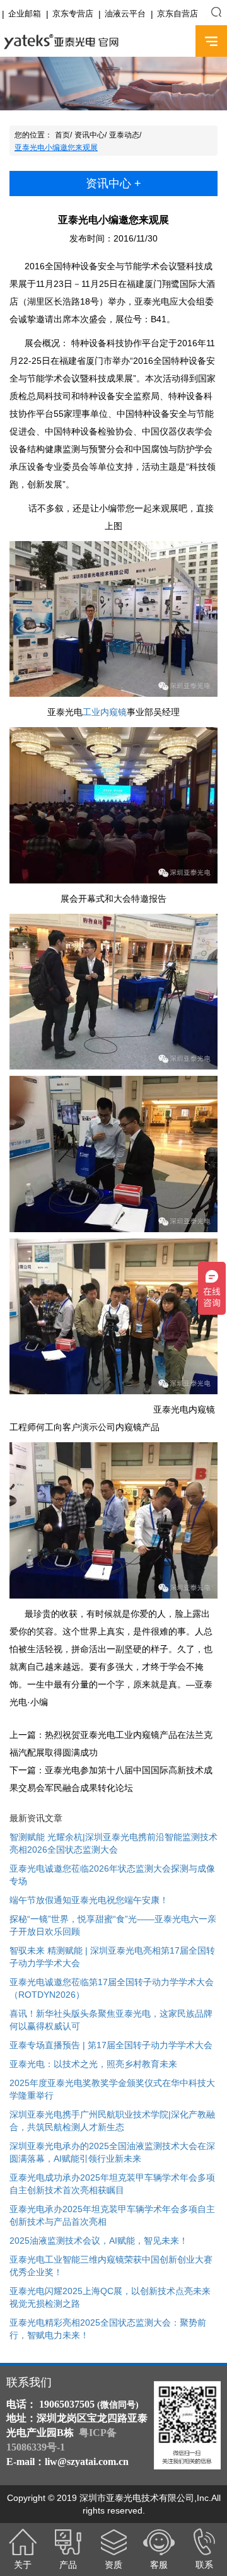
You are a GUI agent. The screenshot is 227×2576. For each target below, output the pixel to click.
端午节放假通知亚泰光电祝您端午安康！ (89, 1900)
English (175, 42)
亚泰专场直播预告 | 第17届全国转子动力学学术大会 (111, 2045)
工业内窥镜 (105, 712)
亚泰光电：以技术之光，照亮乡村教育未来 (93, 2064)
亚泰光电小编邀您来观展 (56, 148)
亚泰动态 (124, 135)
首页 (62, 135)
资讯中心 (90, 135)
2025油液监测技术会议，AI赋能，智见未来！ (99, 2241)
